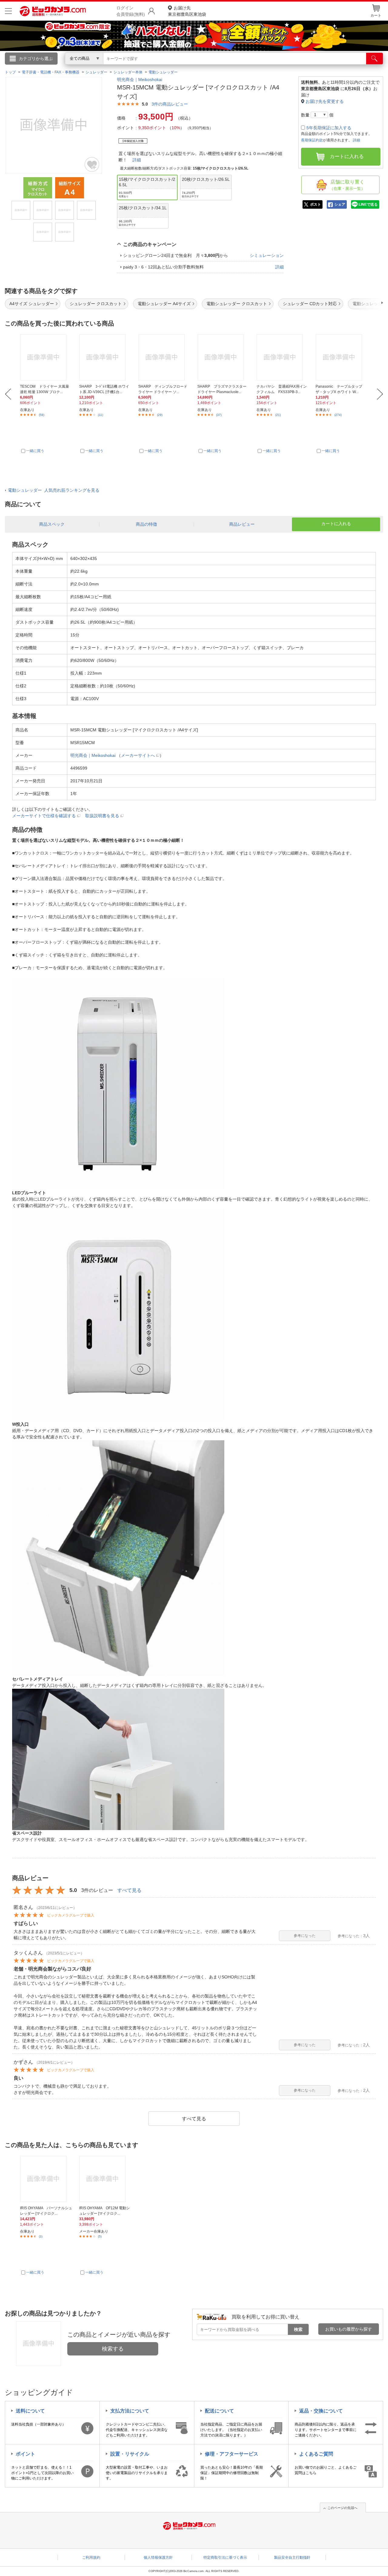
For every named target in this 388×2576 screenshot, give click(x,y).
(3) (41, 2236)
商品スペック (52, 524)
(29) (160, 415)
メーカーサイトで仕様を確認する (44, 816)
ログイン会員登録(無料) (131, 11)
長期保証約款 (312, 140)
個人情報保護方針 (158, 2557)
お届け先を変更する (325, 101)
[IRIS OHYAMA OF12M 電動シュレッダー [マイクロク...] (105, 2179)
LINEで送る (368, 204)
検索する (113, 2349)
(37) (219, 415)
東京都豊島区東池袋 (187, 11)
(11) (100, 415)
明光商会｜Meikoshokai (140, 79)
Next (380, 394)
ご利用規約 (91, 2557)
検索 (298, 2329)
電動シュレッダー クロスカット (237, 304)
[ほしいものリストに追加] (92, 164)
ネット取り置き (273, 67)
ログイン (64, 69)
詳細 (137, 160)
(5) (100, 2236)
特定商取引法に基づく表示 (225, 2557)
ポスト (316, 204)
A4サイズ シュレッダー (32, 304)
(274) (338, 415)
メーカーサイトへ (138, 755)
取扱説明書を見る (102, 816)
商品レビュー (242, 524)
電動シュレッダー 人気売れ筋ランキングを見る (54, 490)
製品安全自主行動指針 (292, 2557)
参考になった (305, 1936)
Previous (8, 394)
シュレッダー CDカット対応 (310, 304)
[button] (365, 303)
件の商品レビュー (170, 104)
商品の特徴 (146, 524)
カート (376, 15)
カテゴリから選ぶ (36, 59)
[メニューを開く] (8, 11)
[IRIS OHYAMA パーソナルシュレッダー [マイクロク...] (46, 2179)
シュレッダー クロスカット (96, 304)
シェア (340, 204)
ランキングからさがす (170, 67)
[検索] (375, 59)
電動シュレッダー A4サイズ (164, 304)
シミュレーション (267, 255)
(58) (42, 415)
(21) (278, 415)
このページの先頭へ (342, 2508)
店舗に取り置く (347, 185)
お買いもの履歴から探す (349, 2329)
